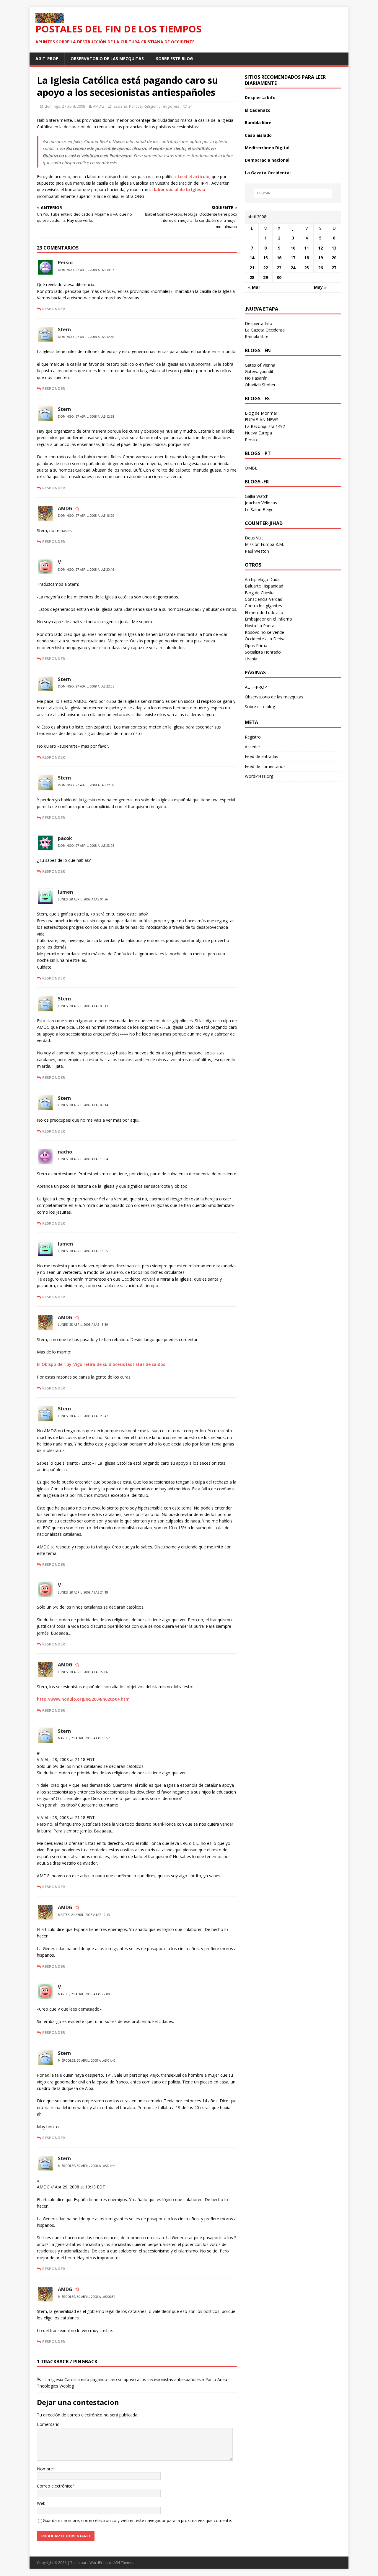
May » (320, 287)
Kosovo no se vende (264, 632)
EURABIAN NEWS (262, 420)
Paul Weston (257, 551)
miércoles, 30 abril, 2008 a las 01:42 (87, 2060)
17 (293, 258)
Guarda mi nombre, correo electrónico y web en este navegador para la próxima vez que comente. (137, 2520)
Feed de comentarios (265, 766)
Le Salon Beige (259, 510)
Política (135, 106)
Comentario (48, 2424)
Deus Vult (254, 538)
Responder (54, 309)
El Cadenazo (258, 110)
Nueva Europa (258, 433)
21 (252, 268)
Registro (253, 737)
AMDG (99, 106)
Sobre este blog (174, 59)
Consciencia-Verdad (264, 599)
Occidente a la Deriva (265, 639)
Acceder (252, 747)
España (120, 106)
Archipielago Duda (262, 579)
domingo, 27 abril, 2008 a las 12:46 (86, 337)
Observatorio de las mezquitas (107, 59)
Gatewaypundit (259, 371)
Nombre (45, 2469)
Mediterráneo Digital (267, 148)
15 (265, 258)
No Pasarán (256, 378)
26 (320, 268)
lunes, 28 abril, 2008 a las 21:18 (83, 1592)
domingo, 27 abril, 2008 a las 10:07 (86, 270)
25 (307, 268)
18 (307, 258)
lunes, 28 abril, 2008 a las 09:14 (83, 1105)
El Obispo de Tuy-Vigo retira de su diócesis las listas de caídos (101, 1364)
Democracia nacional (267, 160)
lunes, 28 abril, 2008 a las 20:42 (83, 1416)
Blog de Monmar (261, 413)
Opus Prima (256, 645)
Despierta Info (260, 97)
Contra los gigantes (263, 606)
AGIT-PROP (47, 59)
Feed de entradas (261, 756)
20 (334, 258)
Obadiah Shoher (260, 385)
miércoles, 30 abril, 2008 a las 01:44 (87, 2166)
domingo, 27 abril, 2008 (65, 106)
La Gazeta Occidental (268, 173)
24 (190, 106)
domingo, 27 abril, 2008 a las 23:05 (86, 846)
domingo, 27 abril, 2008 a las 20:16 (86, 570)
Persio (65, 262)
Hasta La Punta (260, 626)
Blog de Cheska (260, 593)
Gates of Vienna (260, 365)
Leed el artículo (194, 177)
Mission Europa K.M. (264, 544)
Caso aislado (258, 135)
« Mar (254, 287)
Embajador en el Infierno (268, 619)
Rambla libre (258, 123)
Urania (251, 659)
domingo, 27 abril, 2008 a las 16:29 (86, 516)
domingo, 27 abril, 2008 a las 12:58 (86, 416)
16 (279, 258)
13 (334, 248)
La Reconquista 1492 (265, 426)
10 (293, 248)
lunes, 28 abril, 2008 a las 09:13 (83, 1006)
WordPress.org (259, 776)
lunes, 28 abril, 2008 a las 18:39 (83, 1325)
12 (320, 248)
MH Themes (124, 2563)
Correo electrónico (55, 2486)
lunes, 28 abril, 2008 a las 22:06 (83, 1672)
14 (252, 258)
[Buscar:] (293, 193)
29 (265, 277)
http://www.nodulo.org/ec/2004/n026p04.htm (83, 1699)
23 (279, 268)
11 (307, 248)
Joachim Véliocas (261, 503)
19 (320, 258)
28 (252, 277)
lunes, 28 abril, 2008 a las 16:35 (83, 1251)
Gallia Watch (257, 496)
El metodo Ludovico (264, 612)
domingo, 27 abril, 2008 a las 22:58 (86, 785)
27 (334, 268)
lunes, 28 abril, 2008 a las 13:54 (83, 1159)
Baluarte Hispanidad (264, 586)
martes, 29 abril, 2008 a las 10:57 (84, 1738)
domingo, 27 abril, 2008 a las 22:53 (86, 686)
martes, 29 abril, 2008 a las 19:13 (84, 1915)
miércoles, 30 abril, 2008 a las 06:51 (87, 2297)
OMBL (251, 468)
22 (265, 268)
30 (279, 277)
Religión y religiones (161, 106)
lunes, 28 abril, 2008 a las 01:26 (83, 899)
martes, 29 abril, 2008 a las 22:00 (84, 1994)
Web (41, 2503)
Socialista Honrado (263, 652)
